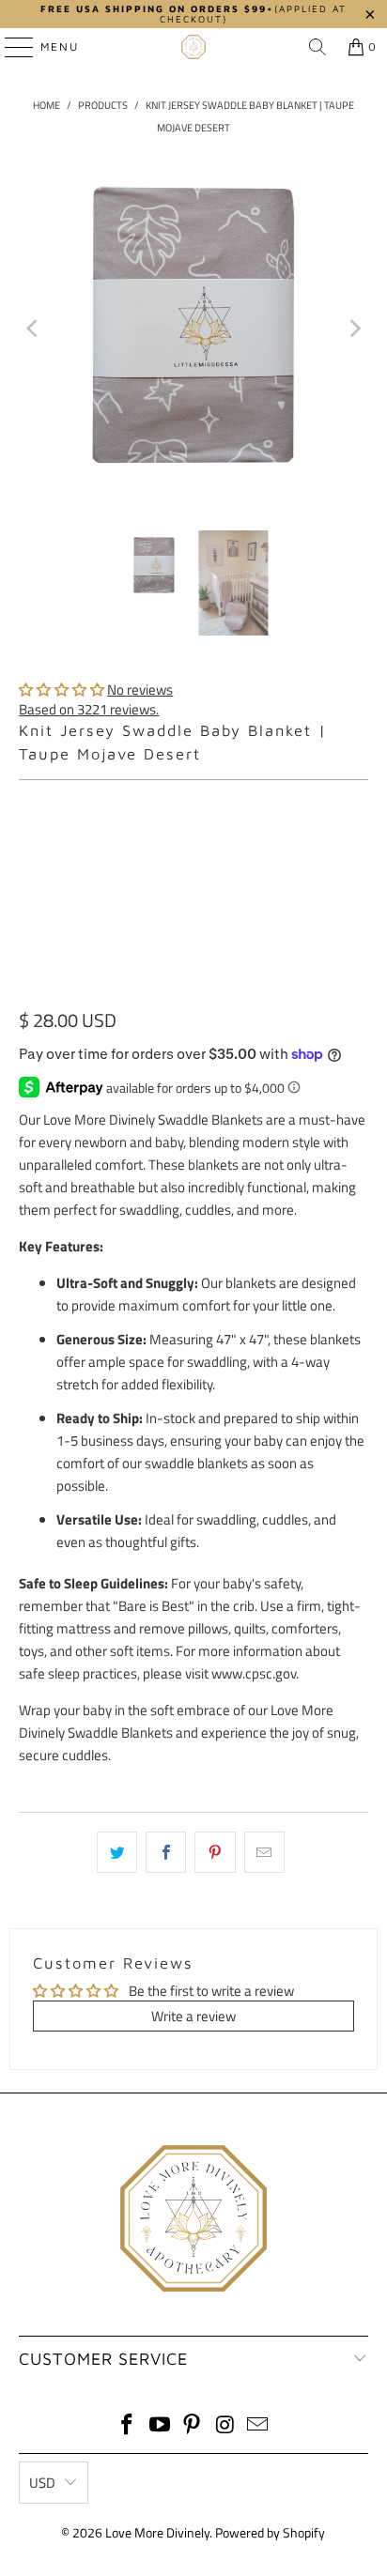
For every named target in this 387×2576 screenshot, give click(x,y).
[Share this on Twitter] (117, 1852)
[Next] (354, 328)
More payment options (193, 987)
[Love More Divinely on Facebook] (128, 2426)
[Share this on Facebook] (166, 1852)
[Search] (317, 47)
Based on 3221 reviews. (89, 709)
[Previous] (33, 328)
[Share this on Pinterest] (215, 1852)
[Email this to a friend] (264, 1852)
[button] (62, 690)
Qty (28, 801)
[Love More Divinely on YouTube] (160, 2426)
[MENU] (10, 47)
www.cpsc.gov (254, 1673)
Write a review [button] (193, 2016)
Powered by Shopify (270, 2532)
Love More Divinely (157, 2532)
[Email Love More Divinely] (258, 2426)
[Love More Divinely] (193, 47)
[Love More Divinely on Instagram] (225, 2426)
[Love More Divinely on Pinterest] (193, 2426)
